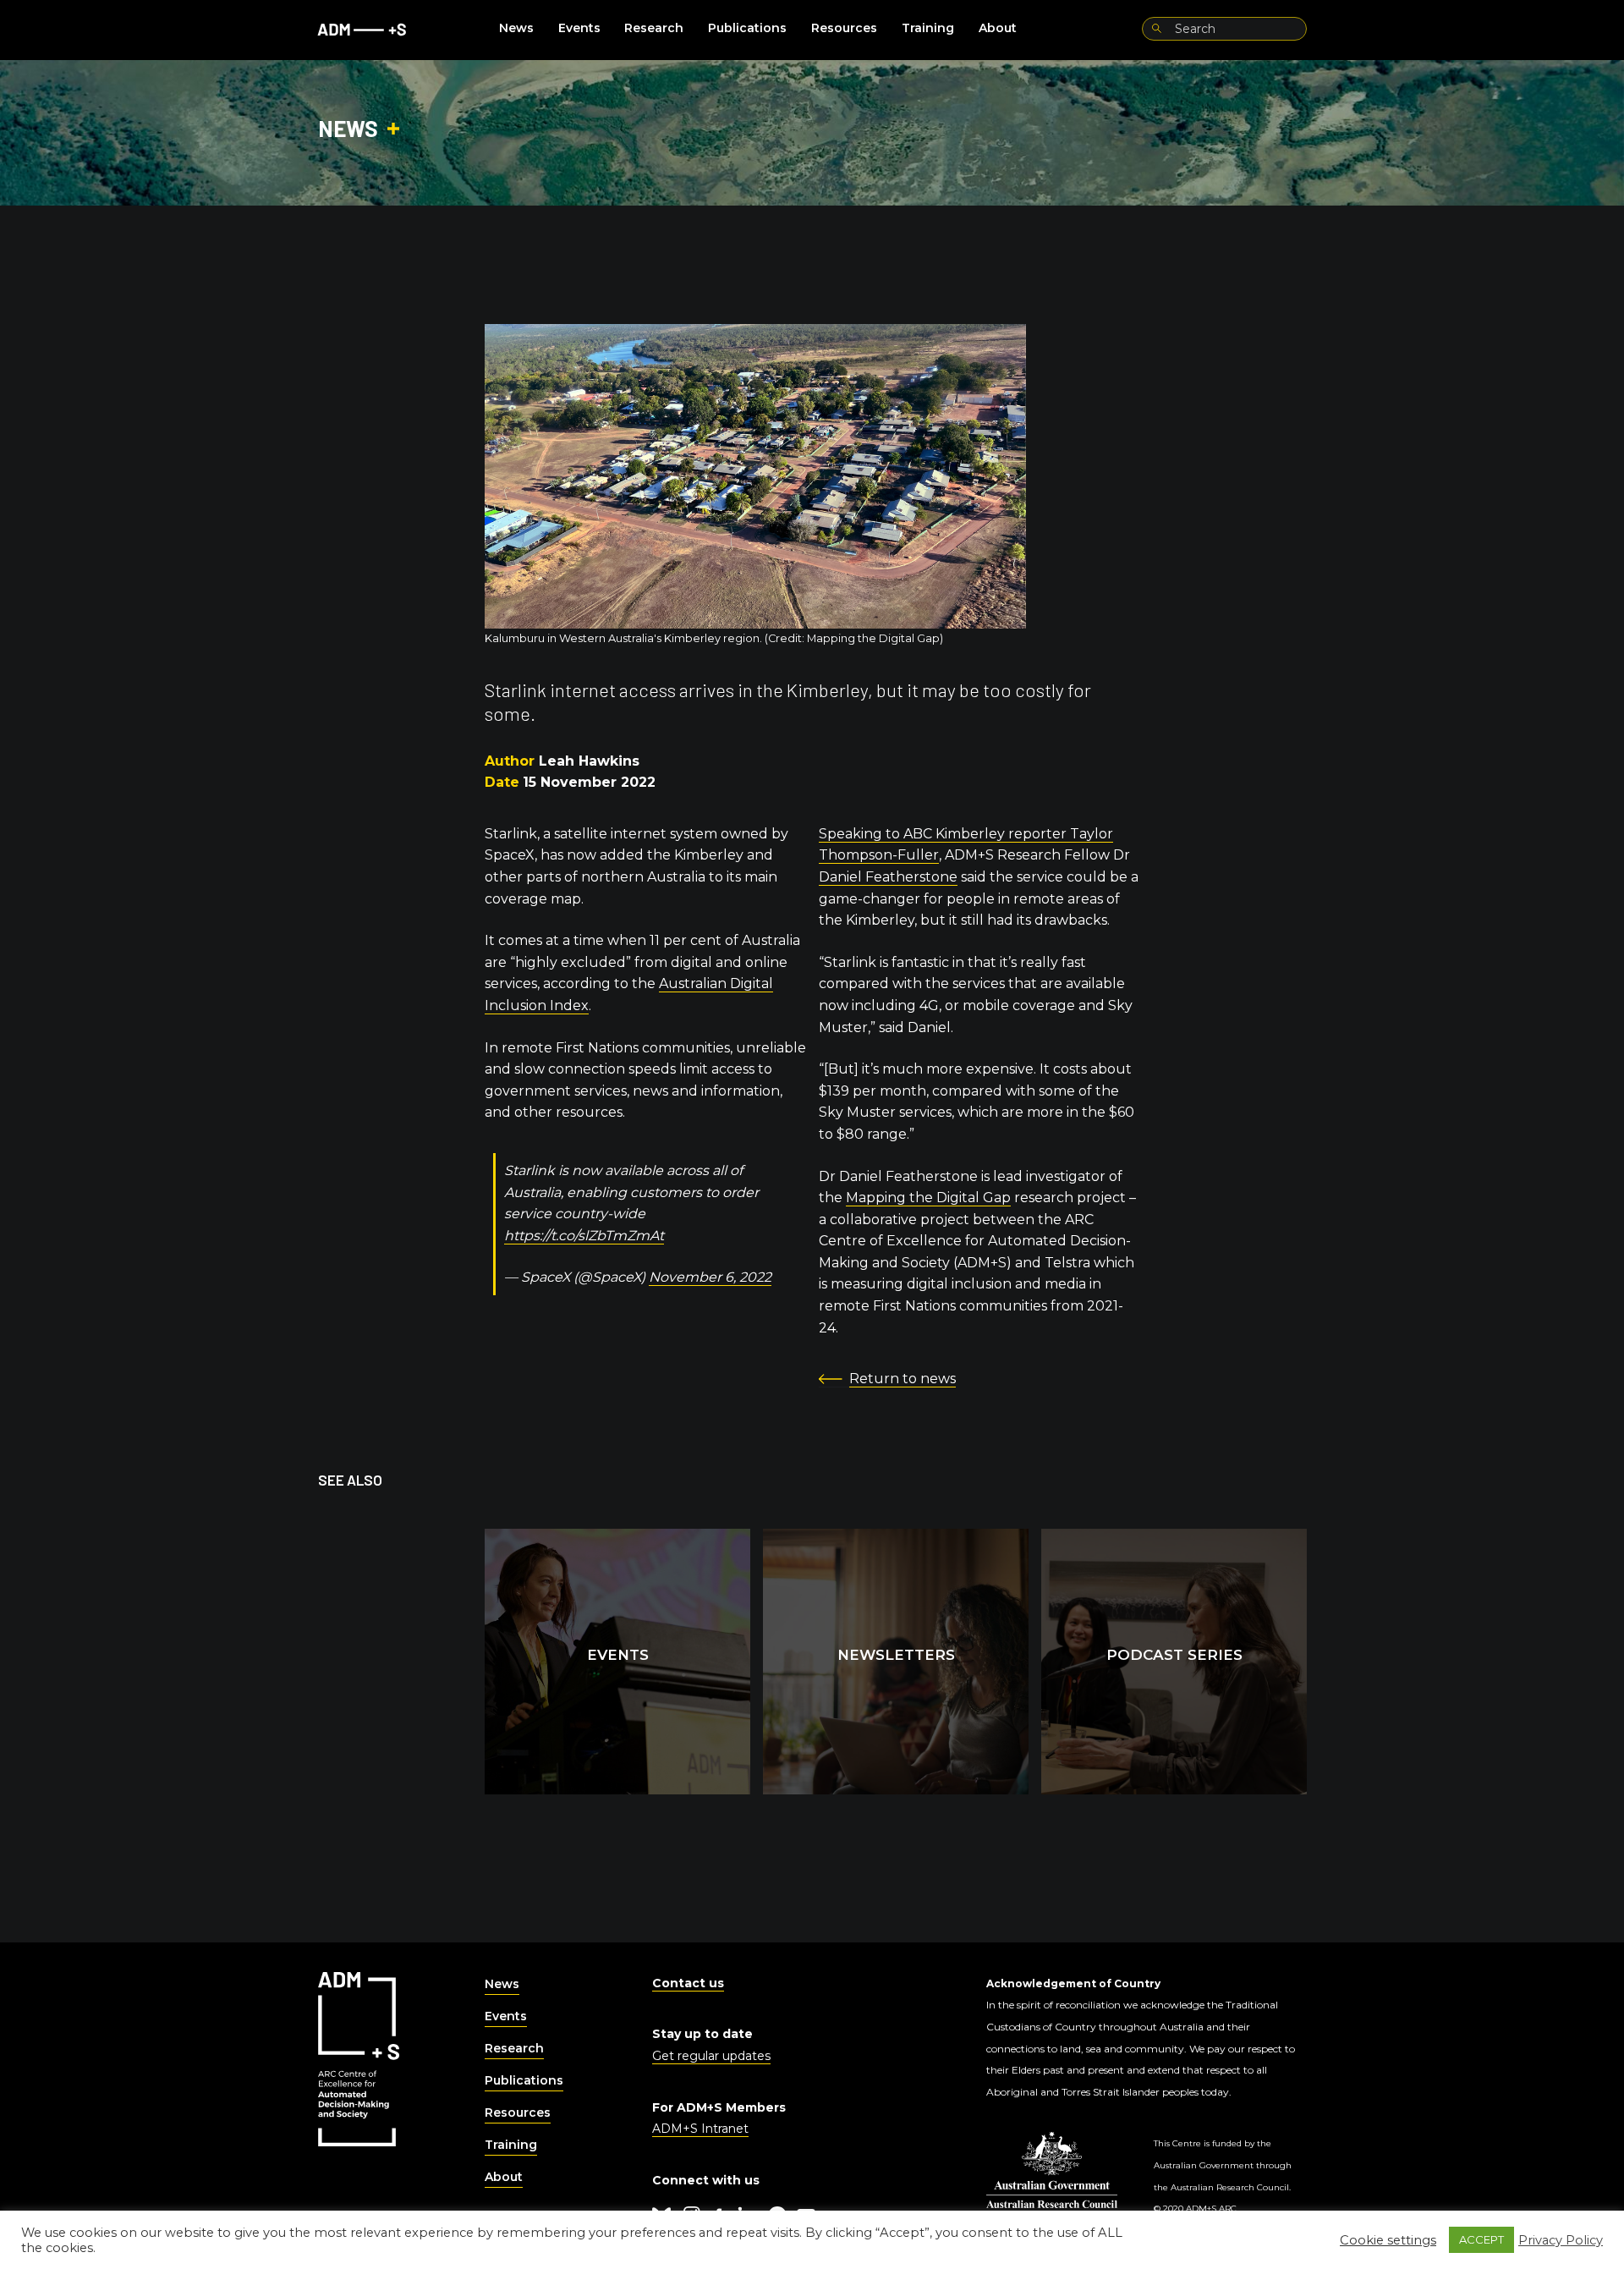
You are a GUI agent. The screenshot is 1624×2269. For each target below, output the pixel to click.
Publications (747, 28)
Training (928, 28)
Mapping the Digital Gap (928, 1198)
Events (579, 28)
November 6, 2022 (710, 1277)
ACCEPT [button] (1481, 2239)
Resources (844, 28)
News (516, 28)
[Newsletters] (896, 1662)
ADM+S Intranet (700, 2129)
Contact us (688, 1983)
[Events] (617, 1662)
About (998, 28)
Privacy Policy (1561, 2240)
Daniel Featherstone (888, 877)
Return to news (903, 1379)
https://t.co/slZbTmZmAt (584, 1236)
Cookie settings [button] (1388, 2240)
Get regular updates (711, 2056)
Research (654, 28)
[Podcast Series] (1174, 1662)
